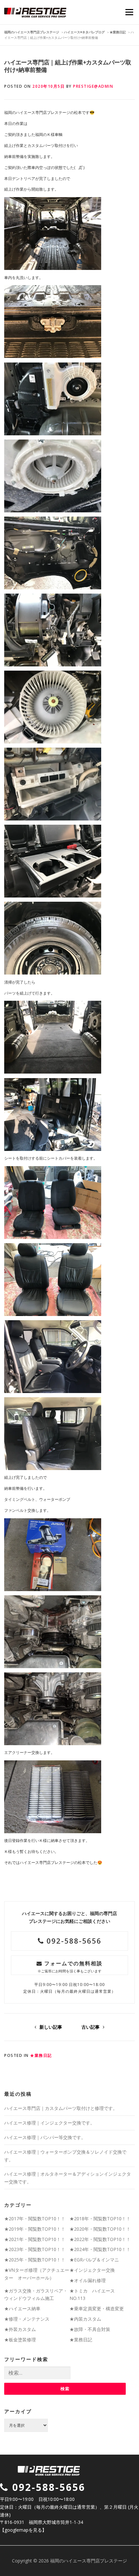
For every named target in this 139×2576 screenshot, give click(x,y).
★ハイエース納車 (22, 2308)
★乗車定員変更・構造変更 (97, 2308)
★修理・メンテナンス (27, 2319)
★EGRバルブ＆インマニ (94, 2260)
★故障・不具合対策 (90, 2329)
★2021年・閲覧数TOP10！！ (35, 2239)
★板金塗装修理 (20, 2340)
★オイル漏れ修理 (88, 2280)
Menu (129, 12)
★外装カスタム (20, 2329)
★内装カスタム (85, 2319)
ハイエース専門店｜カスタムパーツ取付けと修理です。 (61, 2108)
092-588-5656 (73, 1941)
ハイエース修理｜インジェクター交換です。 (49, 2123)
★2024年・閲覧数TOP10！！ (100, 2249)
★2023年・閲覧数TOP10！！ (35, 2249)
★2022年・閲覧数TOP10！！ (100, 2239)
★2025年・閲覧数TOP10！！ (35, 2260)
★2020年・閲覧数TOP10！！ (100, 2229)
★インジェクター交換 (92, 2270)
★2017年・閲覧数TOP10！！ (35, 2219)
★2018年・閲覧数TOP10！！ (100, 2219)
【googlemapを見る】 (23, 2530)
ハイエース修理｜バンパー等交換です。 (45, 2137)
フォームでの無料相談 (70, 1966)
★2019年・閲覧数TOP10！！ (35, 2229)
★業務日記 (41, 2055)
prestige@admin (93, 86)
